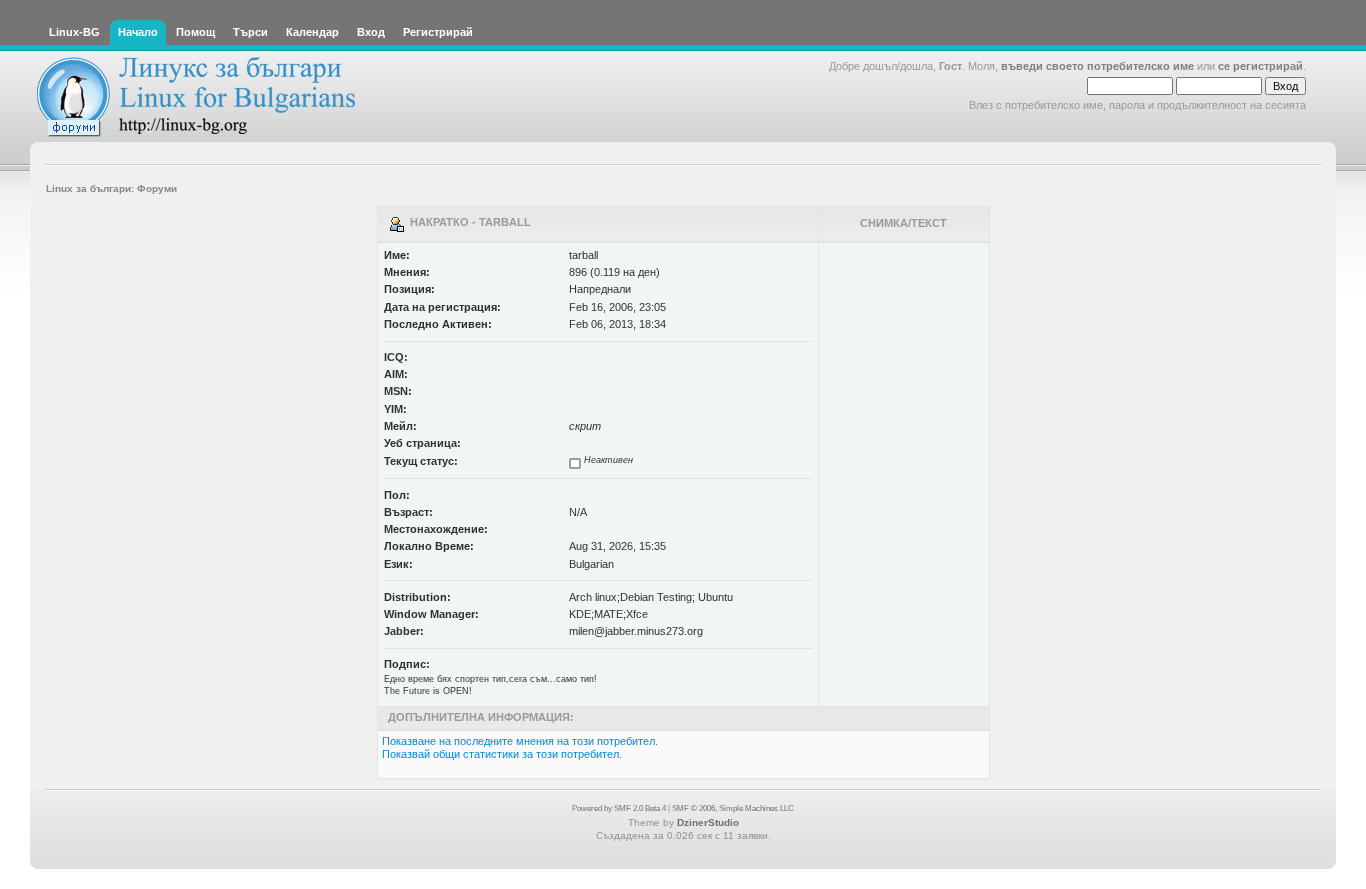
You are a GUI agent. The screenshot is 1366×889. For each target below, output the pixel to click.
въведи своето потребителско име (1097, 66)
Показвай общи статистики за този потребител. (502, 754)
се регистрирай (1260, 66)
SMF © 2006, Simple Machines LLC (733, 808)
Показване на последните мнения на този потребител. (520, 741)
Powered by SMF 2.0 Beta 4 (619, 808)
